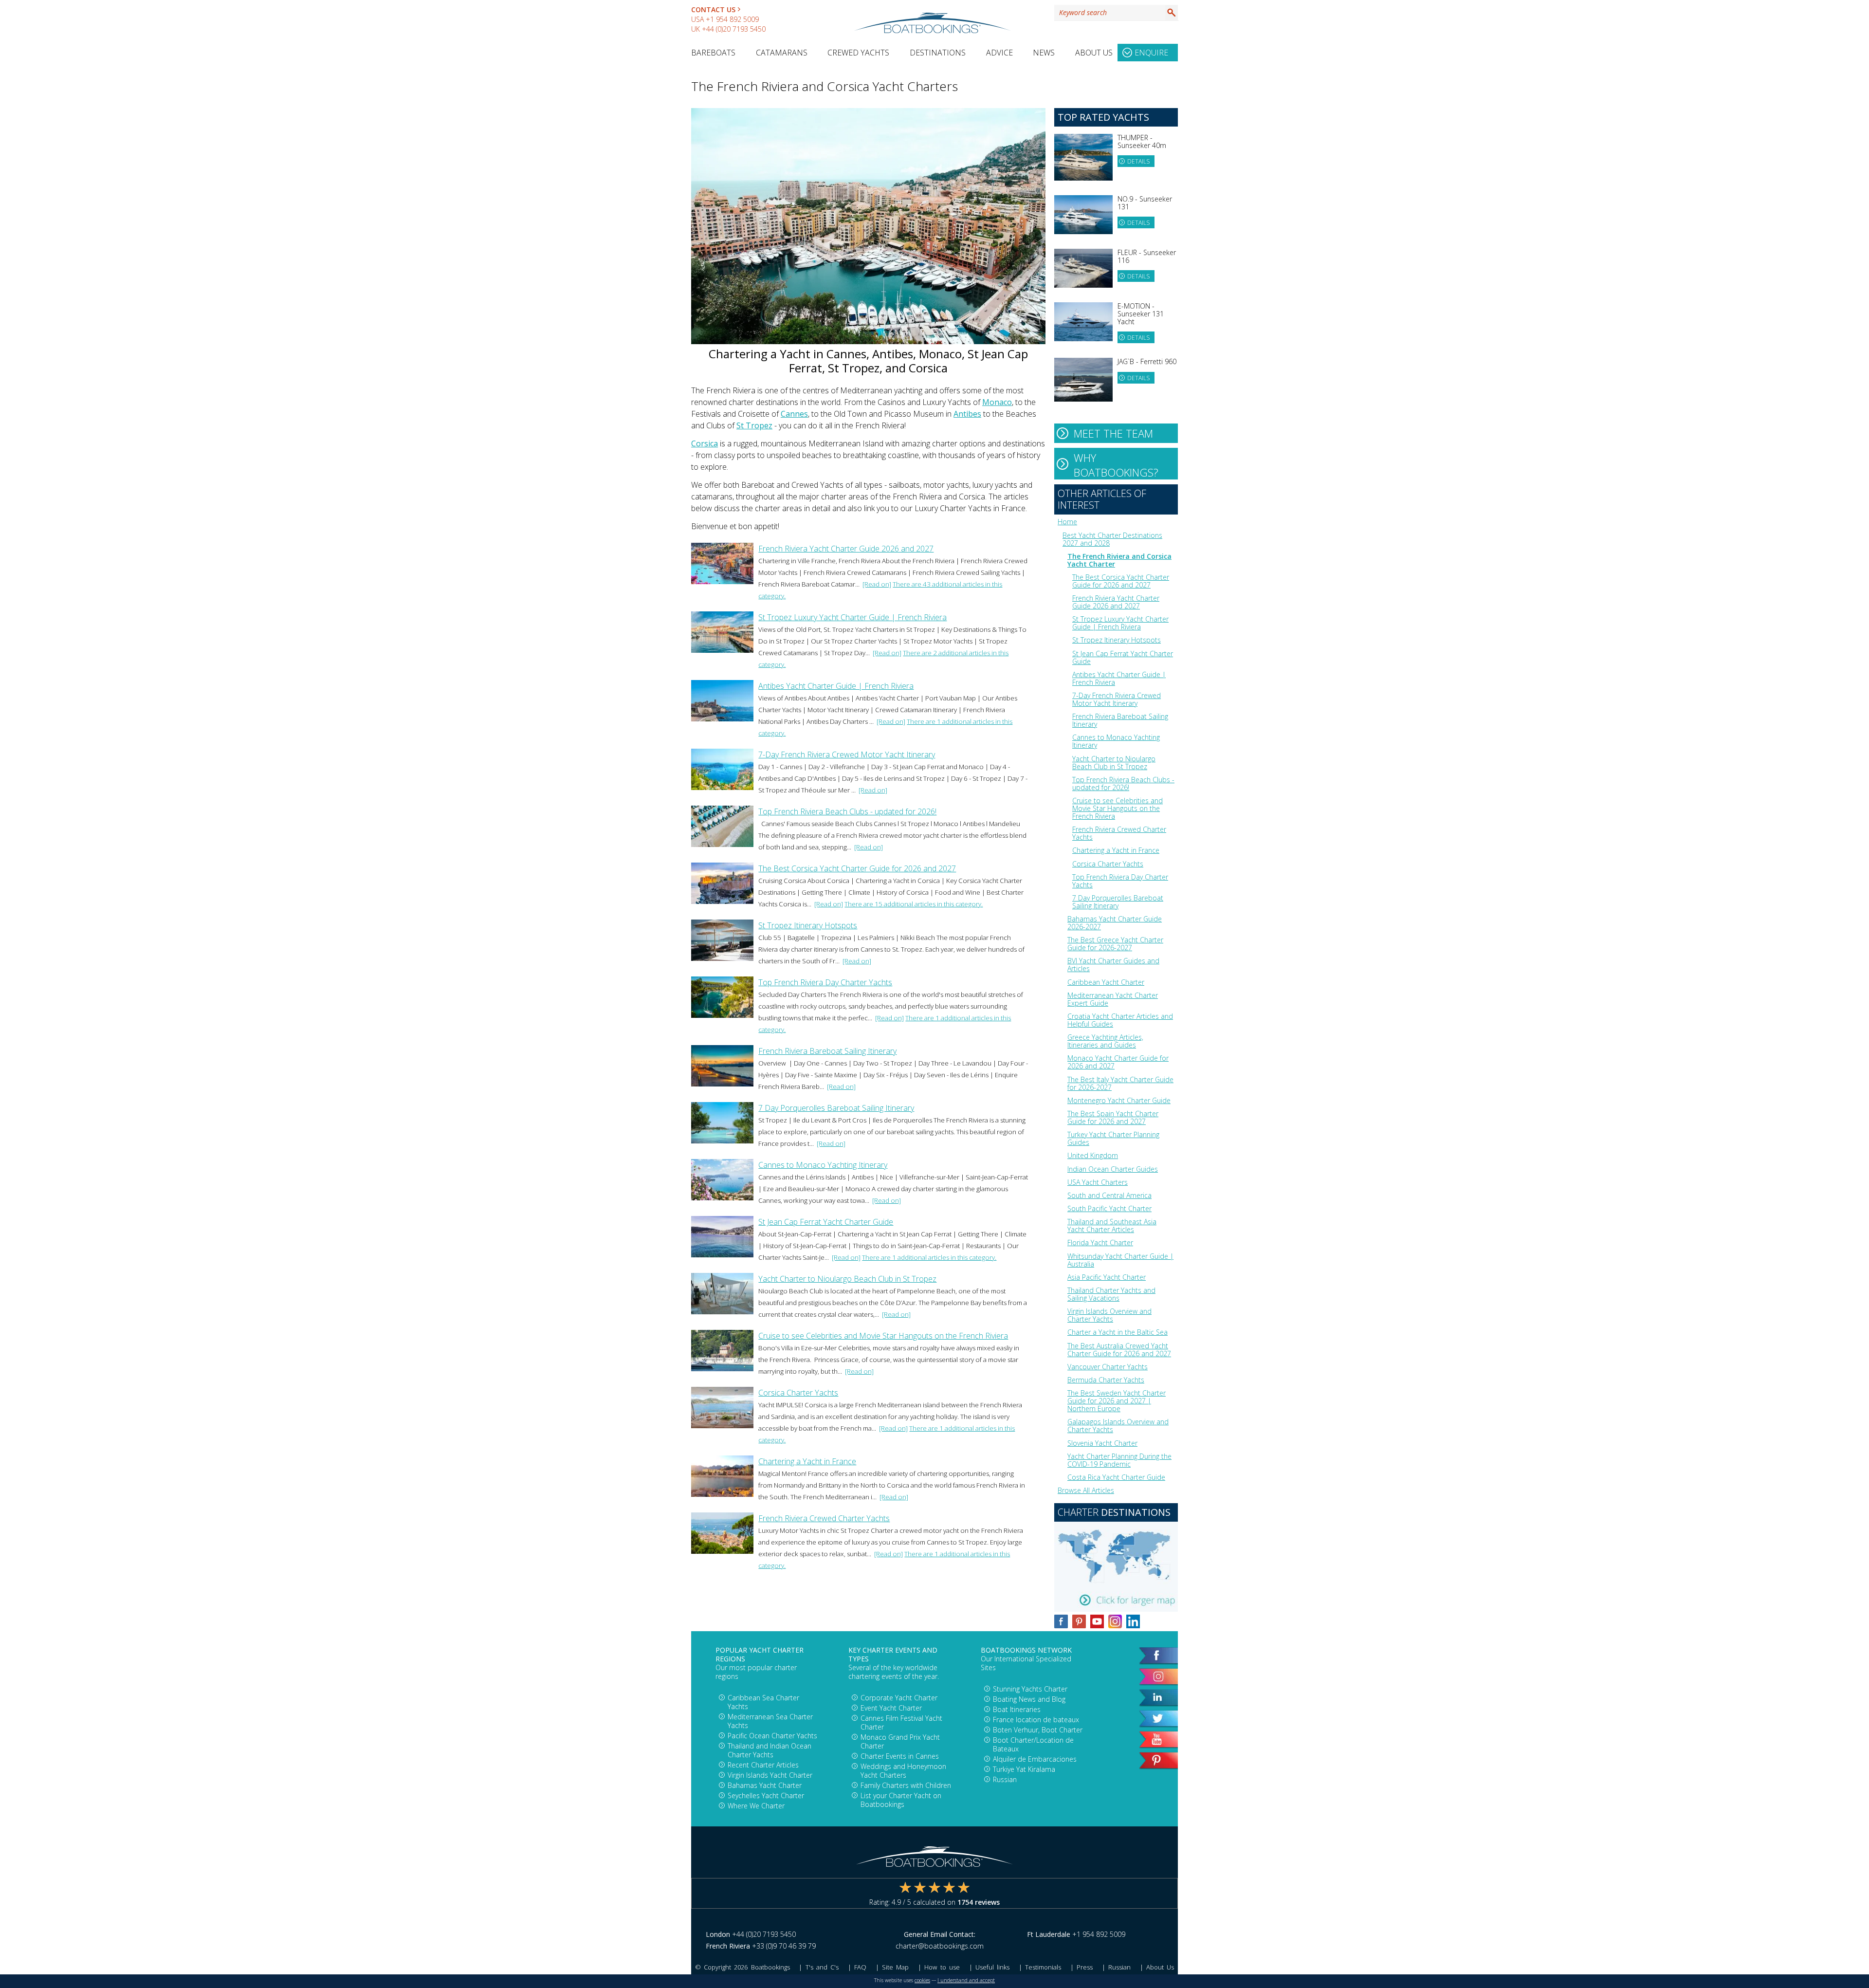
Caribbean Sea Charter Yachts (763, 1702)
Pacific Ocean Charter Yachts (772, 1736)
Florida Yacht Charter (1100, 1242)
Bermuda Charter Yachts (1106, 1380)
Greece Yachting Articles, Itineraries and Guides (1105, 1041)
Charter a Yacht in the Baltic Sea (1118, 1332)
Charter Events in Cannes (900, 1756)
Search (1172, 13)
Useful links (992, 1967)
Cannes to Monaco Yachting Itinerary (823, 1165)
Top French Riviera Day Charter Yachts (825, 982)
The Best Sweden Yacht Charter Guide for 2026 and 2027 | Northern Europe (1117, 1401)
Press (1085, 1967)
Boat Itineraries (1017, 1709)
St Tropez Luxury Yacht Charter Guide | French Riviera (852, 617)
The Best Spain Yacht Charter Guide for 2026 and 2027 (1113, 1117)
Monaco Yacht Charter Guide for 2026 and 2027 (1118, 1062)
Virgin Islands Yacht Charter (770, 1775)
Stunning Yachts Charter (1030, 1689)
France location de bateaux (1036, 1720)
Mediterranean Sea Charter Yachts (770, 1721)
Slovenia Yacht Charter (1102, 1443)
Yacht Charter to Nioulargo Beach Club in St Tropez (847, 1279)
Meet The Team (1113, 433)
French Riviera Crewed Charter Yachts (824, 1518)
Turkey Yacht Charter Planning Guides (1113, 1138)
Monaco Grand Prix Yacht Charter (900, 1741)
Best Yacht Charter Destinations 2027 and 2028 (1112, 539)
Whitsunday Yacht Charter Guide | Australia (1120, 1260)
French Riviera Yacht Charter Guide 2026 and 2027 (846, 549)
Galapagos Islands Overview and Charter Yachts (1118, 1426)
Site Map (895, 1967)
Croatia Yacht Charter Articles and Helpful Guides (1120, 1020)
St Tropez (754, 425)
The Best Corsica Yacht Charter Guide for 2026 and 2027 (857, 868)
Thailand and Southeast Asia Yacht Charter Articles (1112, 1225)
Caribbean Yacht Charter (1106, 982)
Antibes (967, 414)
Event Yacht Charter (891, 1708)
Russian (1005, 1779)
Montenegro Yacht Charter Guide (1119, 1100)
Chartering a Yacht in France (807, 1461)
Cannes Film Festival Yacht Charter (901, 1722)
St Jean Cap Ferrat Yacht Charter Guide (826, 1222)
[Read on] (877, 584)
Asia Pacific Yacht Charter (1107, 1277)
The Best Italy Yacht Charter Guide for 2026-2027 (1120, 1083)
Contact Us (713, 9)
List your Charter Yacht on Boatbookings (901, 1800)
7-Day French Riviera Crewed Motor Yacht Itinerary (847, 755)
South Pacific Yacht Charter (1109, 1208)
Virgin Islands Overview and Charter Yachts (1109, 1315)
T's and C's (822, 1967)
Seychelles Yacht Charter (766, 1795)
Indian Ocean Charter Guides (1113, 1169)
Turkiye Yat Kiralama (1024, 1769)
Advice (999, 53)
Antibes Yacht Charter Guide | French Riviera (836, 686)
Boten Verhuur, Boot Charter (1038, 1730)
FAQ (860, 1967)
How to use (942, 1967)
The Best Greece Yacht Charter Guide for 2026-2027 (1115, 944)
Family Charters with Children (906, 1785)
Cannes (794, 414)
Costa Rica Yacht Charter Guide (1116, 1477)
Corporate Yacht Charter (899, 1698)
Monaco (997, 402)
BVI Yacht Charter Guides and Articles (1113, 965)
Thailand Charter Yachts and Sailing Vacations (1111, 1294)
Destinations (938, 53)
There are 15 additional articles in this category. (914, 904)
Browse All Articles (1086, 1490)
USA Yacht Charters (1098, 1182)
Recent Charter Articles (763, 1765)
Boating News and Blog (1029, 1699)
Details (1138, 161)
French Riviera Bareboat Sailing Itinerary (827, 1051)
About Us (1094, 53)
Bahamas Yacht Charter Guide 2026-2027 (1115, 923)
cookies (922, 1980)
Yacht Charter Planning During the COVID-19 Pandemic (1119, 1460)
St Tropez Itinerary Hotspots (808, 925)
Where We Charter (756, 1806)
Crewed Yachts (858, 53)
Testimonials (1043, 1967)
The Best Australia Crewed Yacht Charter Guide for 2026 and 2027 (1119, 1350)
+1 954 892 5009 (732, 19)
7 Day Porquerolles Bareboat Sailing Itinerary (836, 1108)
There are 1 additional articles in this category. (929, 1257)
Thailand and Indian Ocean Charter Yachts (770, 1750)
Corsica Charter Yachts (798, 1393)
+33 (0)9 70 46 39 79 (784, 1946)
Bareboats (713, 53)
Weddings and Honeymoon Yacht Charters (903, 1771)
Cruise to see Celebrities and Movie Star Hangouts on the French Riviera (883, 1336)
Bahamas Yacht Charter (765, 1785)
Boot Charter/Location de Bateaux (1033, 1744)
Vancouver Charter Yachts (1108, 1367)
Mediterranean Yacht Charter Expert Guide (1113, 999)
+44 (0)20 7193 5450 (734, 29)
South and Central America (1109, 1195)
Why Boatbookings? (1116, 465)
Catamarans (782, 53)
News (1044, 53)
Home (1067, 522)
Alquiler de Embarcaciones (1035, 1759)
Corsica (705, 443)
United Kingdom (1093, 1155)
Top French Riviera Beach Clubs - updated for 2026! (847, 811)
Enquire (1151, 53)
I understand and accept (966, 1980)
